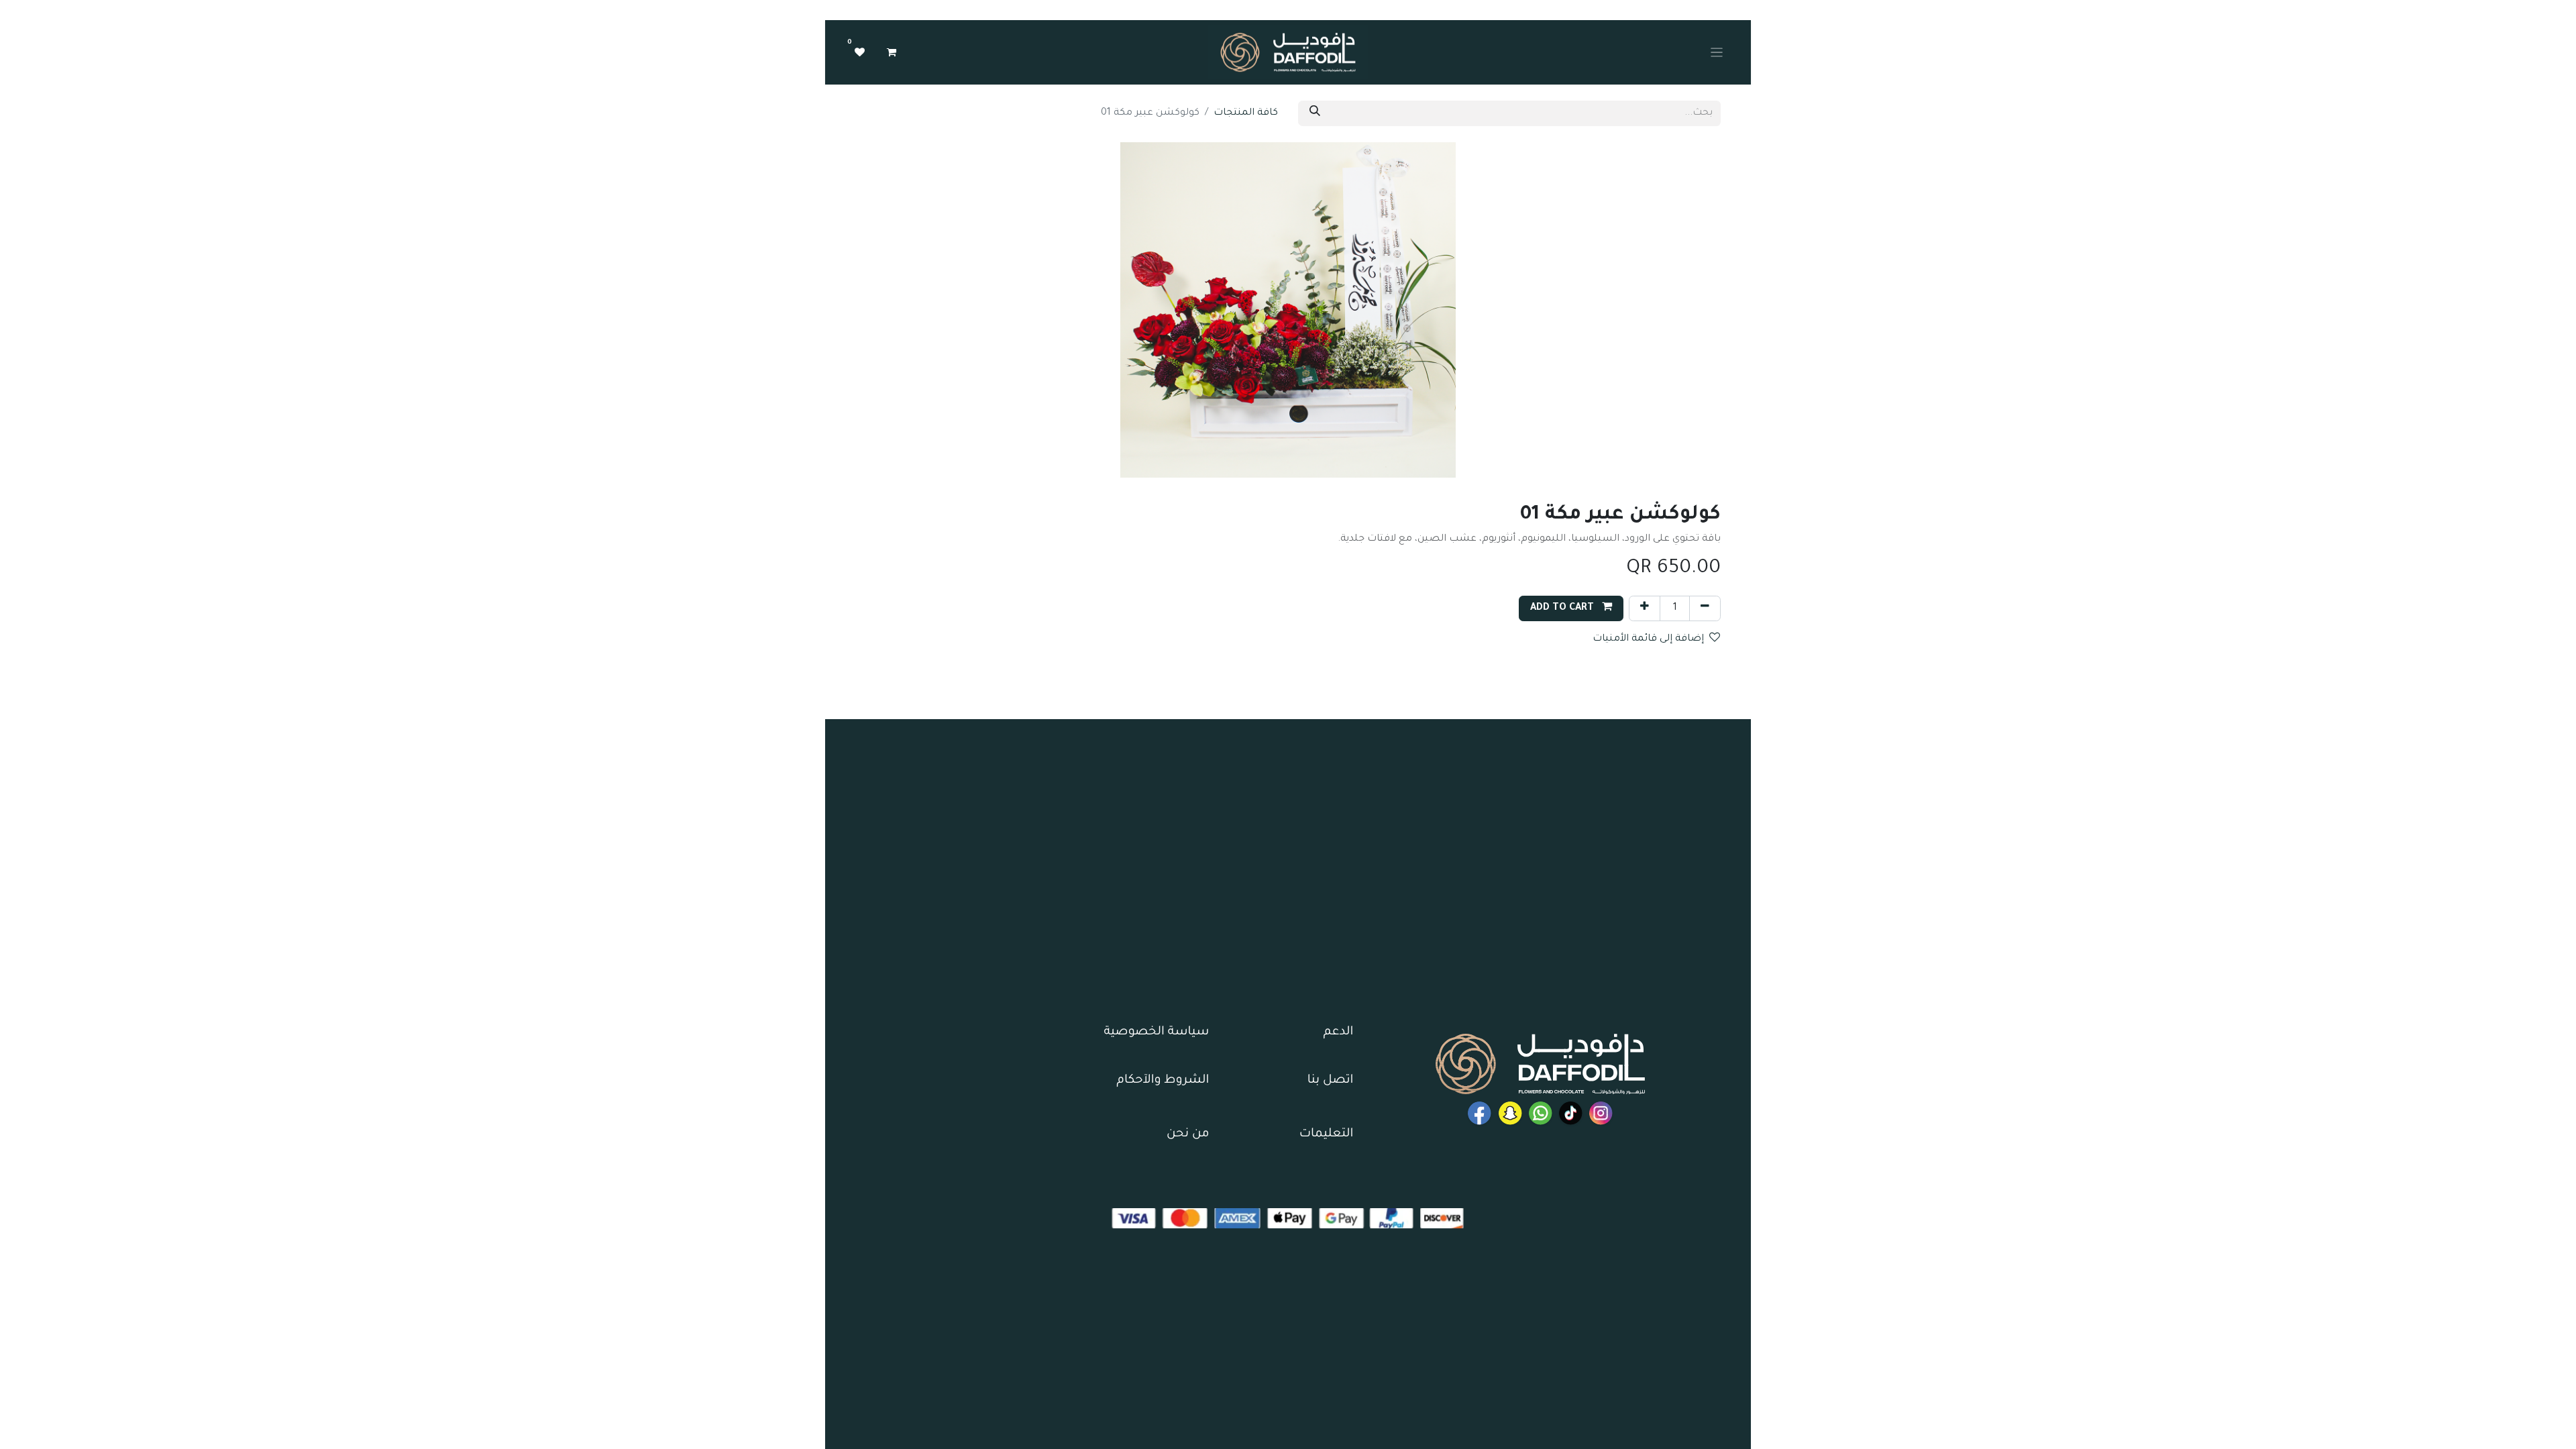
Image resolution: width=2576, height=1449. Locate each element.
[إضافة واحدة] (1645, 608)
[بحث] (1315, 113)
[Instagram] (1601, 1113)
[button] (1571, 608)
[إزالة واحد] (1705, 608)
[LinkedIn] (1571, 1113)
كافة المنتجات (1246, 113)
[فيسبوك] (1541, 1113)
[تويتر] (1510, 1113)
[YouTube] (1480, 1113)
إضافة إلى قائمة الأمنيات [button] (1648, 639)
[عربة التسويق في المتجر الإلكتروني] (892, 52)
